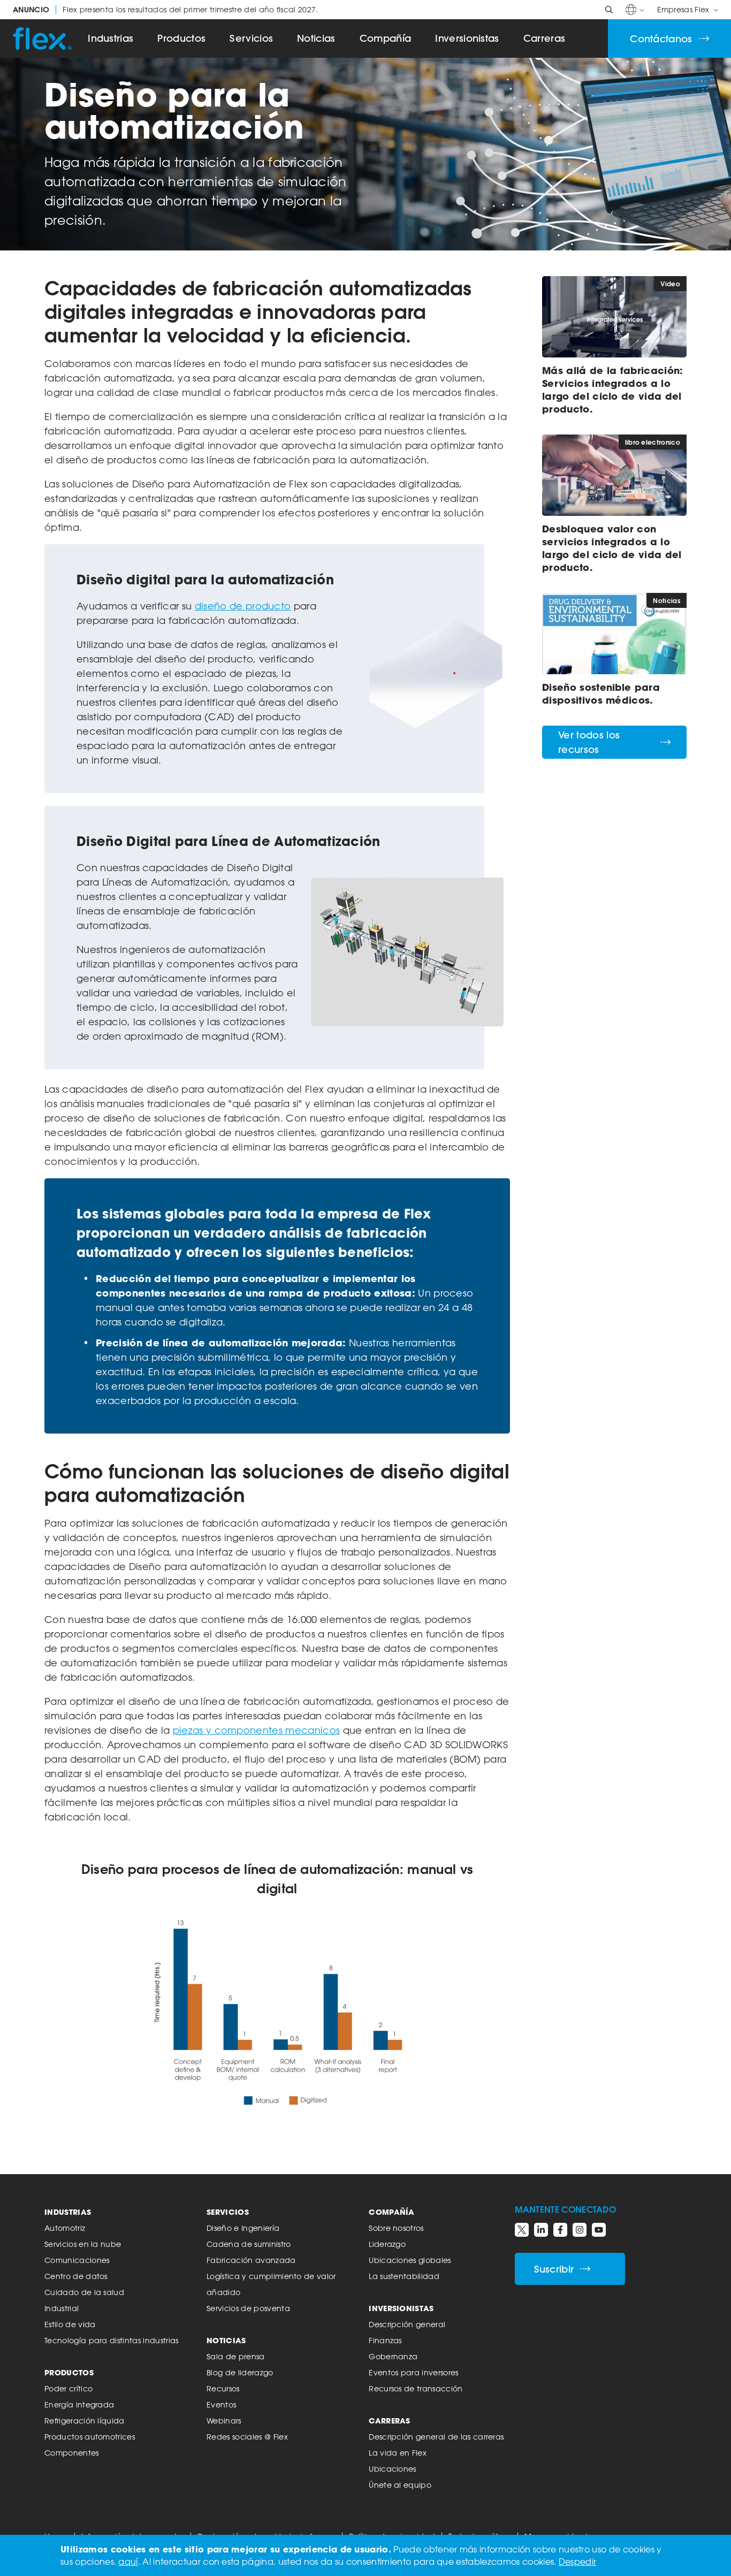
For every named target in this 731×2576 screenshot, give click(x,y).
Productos (181, 38)
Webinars (224, 2421)
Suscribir (554, 2269)
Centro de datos (76, 2276)
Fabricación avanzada (251, 2260)
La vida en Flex (398, 2453)
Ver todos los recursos (589, 742)
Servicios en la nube (83, 2244)
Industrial (62, 2308)
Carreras (545, 38)
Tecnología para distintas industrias (112, 2340)
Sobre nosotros (396, 2228)
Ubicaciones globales (410, 2260)
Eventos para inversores (413, 2372)
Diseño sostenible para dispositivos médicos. (601, 693)
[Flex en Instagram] (580, 2230)
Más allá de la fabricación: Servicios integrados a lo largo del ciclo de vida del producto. (613, 390)
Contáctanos (661, 39)
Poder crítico (68, 2388)
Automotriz (65, 2228)
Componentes (72, 2453)
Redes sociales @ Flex (247, 2437)
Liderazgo (387, 2244)
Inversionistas (467, 38)
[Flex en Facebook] (560, 2230)
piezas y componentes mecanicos (257, 1730)
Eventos (221, 2404)
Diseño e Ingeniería (243, 2228)
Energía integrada (79, 2404)
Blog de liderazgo (240, 2372)
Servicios (251, 38)
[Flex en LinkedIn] (541, 2230)
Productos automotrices (90, 2437)
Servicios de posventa (248, 2308)
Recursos (223, 2388)
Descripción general (407, 2324)
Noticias (316, 38)
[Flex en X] (522, 2230)
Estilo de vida (70, 2324)
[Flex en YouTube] (599, 2230)
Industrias (111, 38)
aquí (128, 2562)
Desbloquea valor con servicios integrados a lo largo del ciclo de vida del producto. (612, 548)
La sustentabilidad (404, 2276)
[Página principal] (42, 39)
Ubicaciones (393, 2469)
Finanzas (385, 2340)
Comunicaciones (77, 2260)
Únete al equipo (400, 2485)
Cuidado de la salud (84, 2292)
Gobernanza (393, 2356)
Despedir (578, 2562)
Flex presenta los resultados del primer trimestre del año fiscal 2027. (166, 10)
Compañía (386, 38)
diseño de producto (243, 606)
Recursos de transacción (416, 2388)
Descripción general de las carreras (436, 2437)
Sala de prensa (235, 2356)
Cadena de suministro (249, 2244)
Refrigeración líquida (85, 2421)
